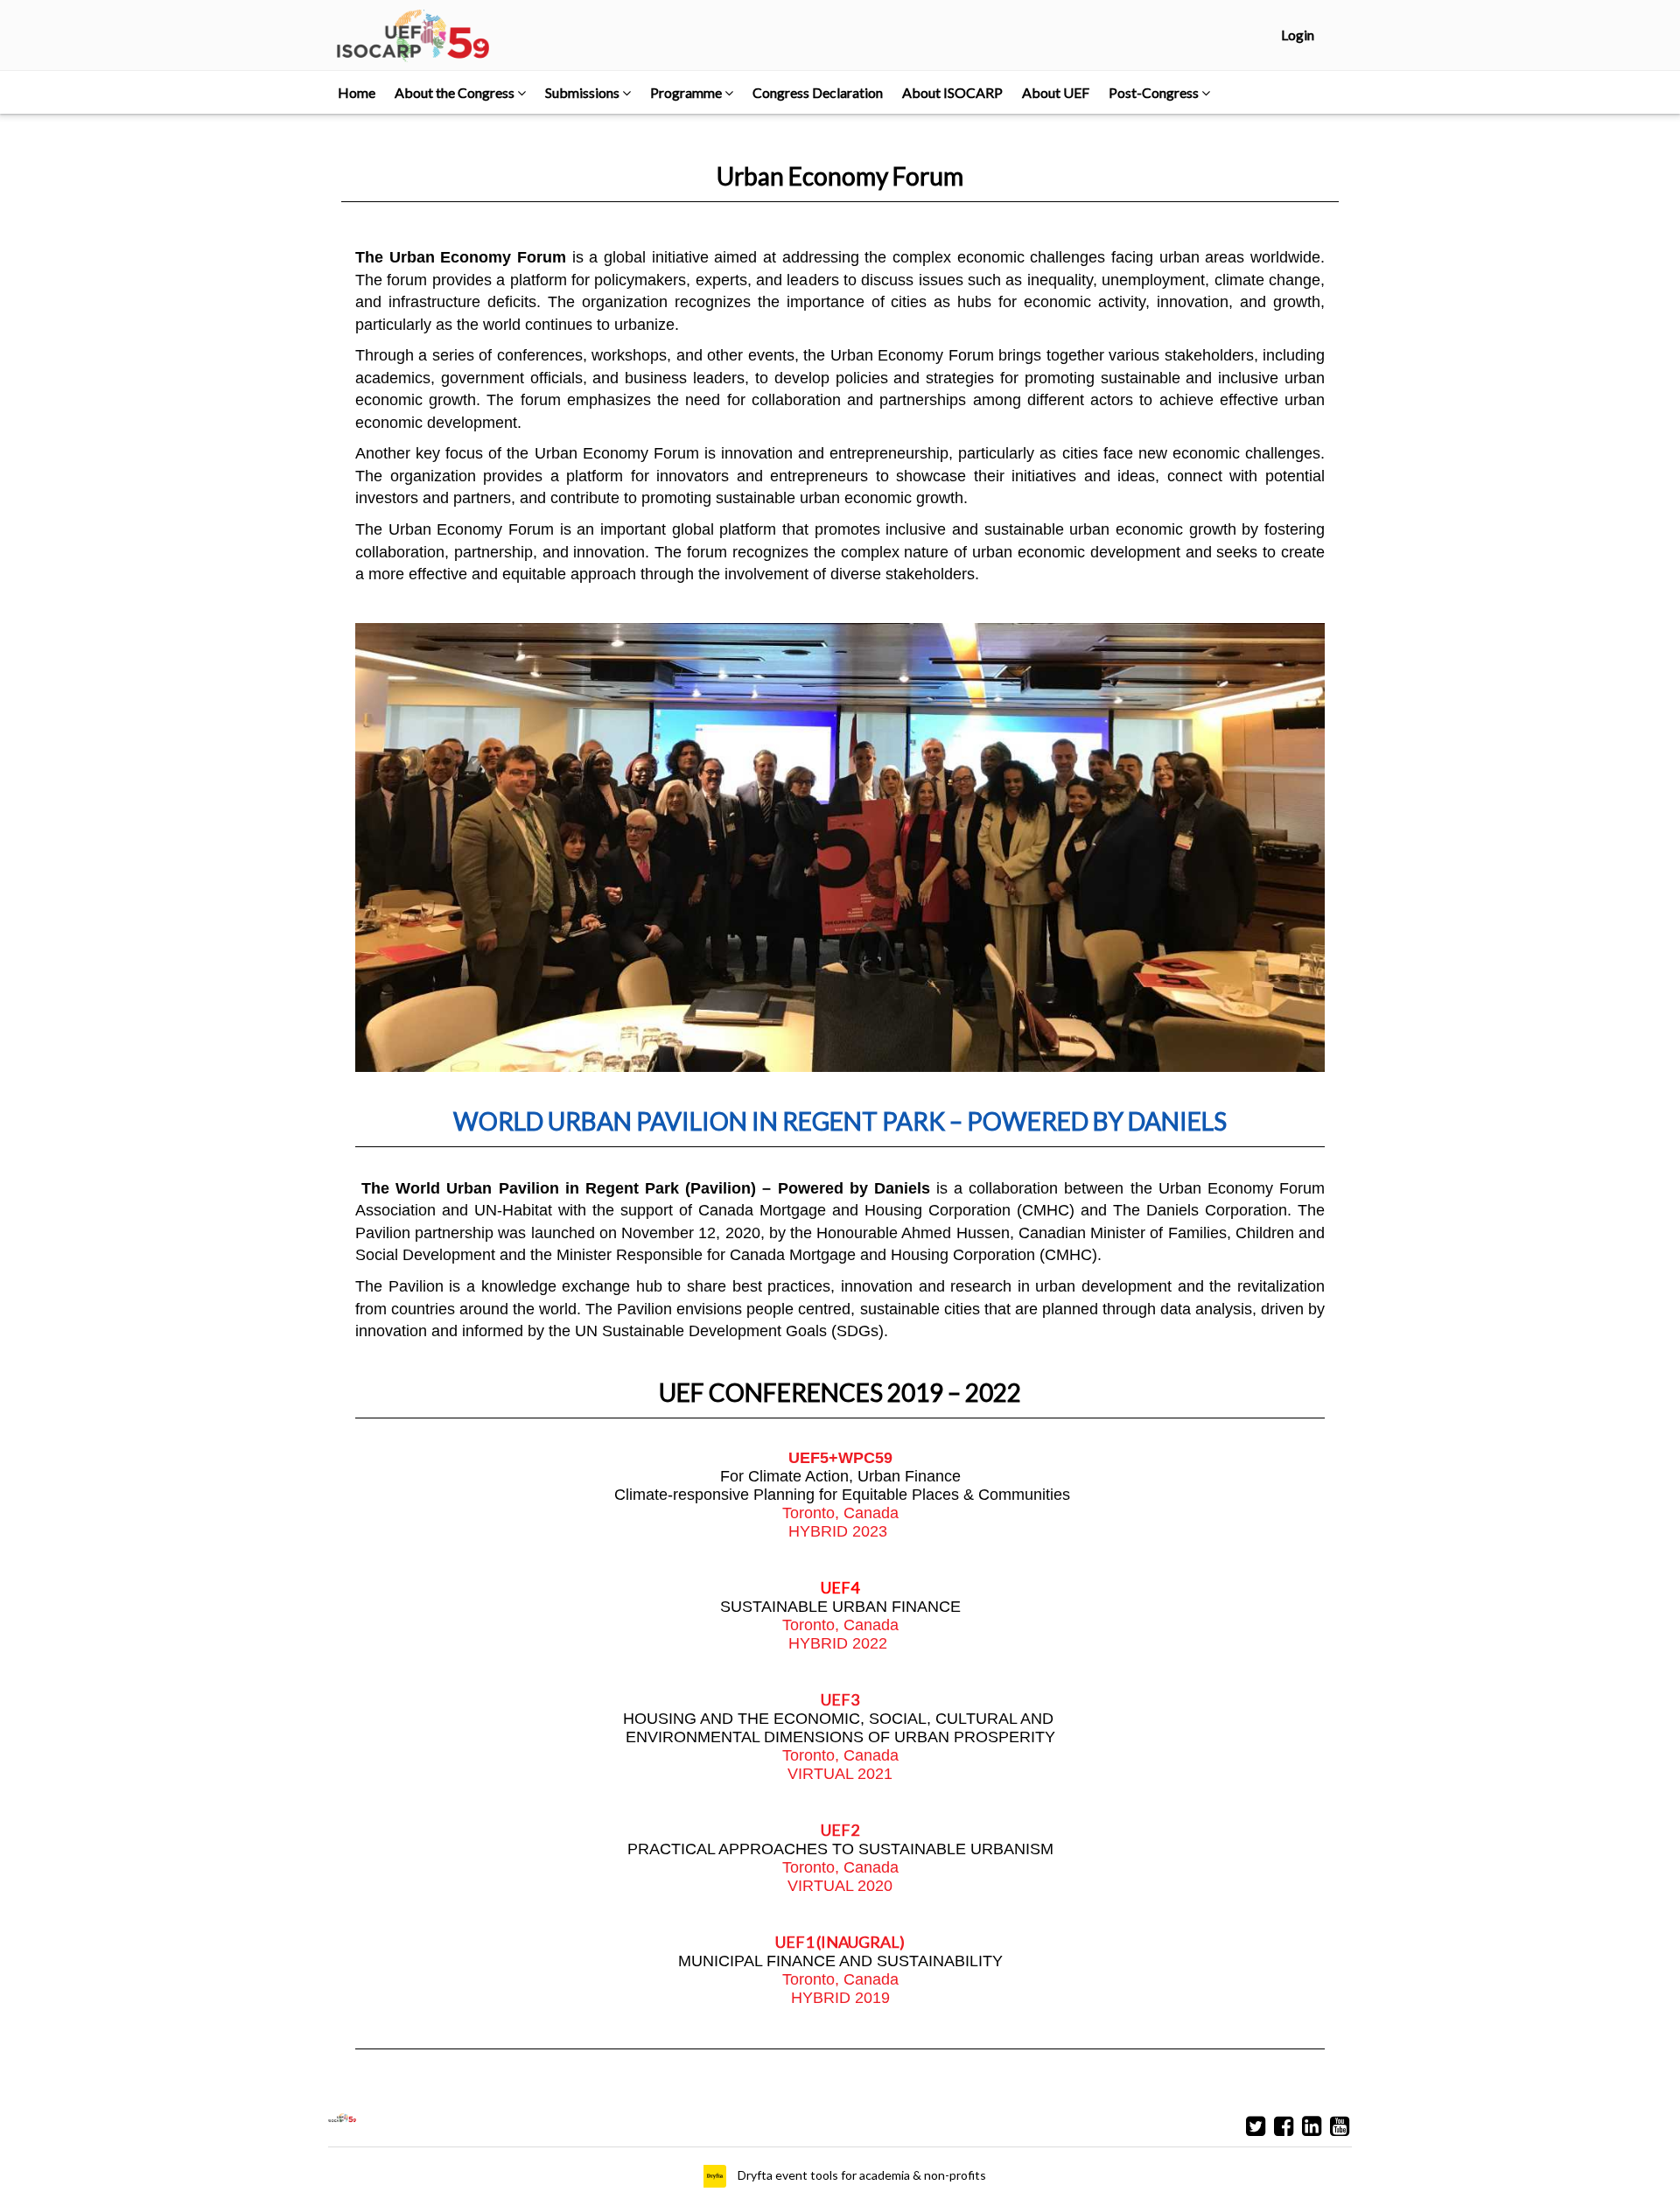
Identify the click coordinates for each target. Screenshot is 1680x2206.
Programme (687, 92)
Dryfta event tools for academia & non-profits (861, 2175)
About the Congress (456, 92)
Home (357, 92)
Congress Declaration (818, 92)
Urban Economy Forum (840, 176)
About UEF (1056, 92)
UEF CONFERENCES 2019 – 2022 (840, 1392)
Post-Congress (1155, 92)
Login (1298, 35)
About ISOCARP (952, 92)
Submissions (584, 92)
